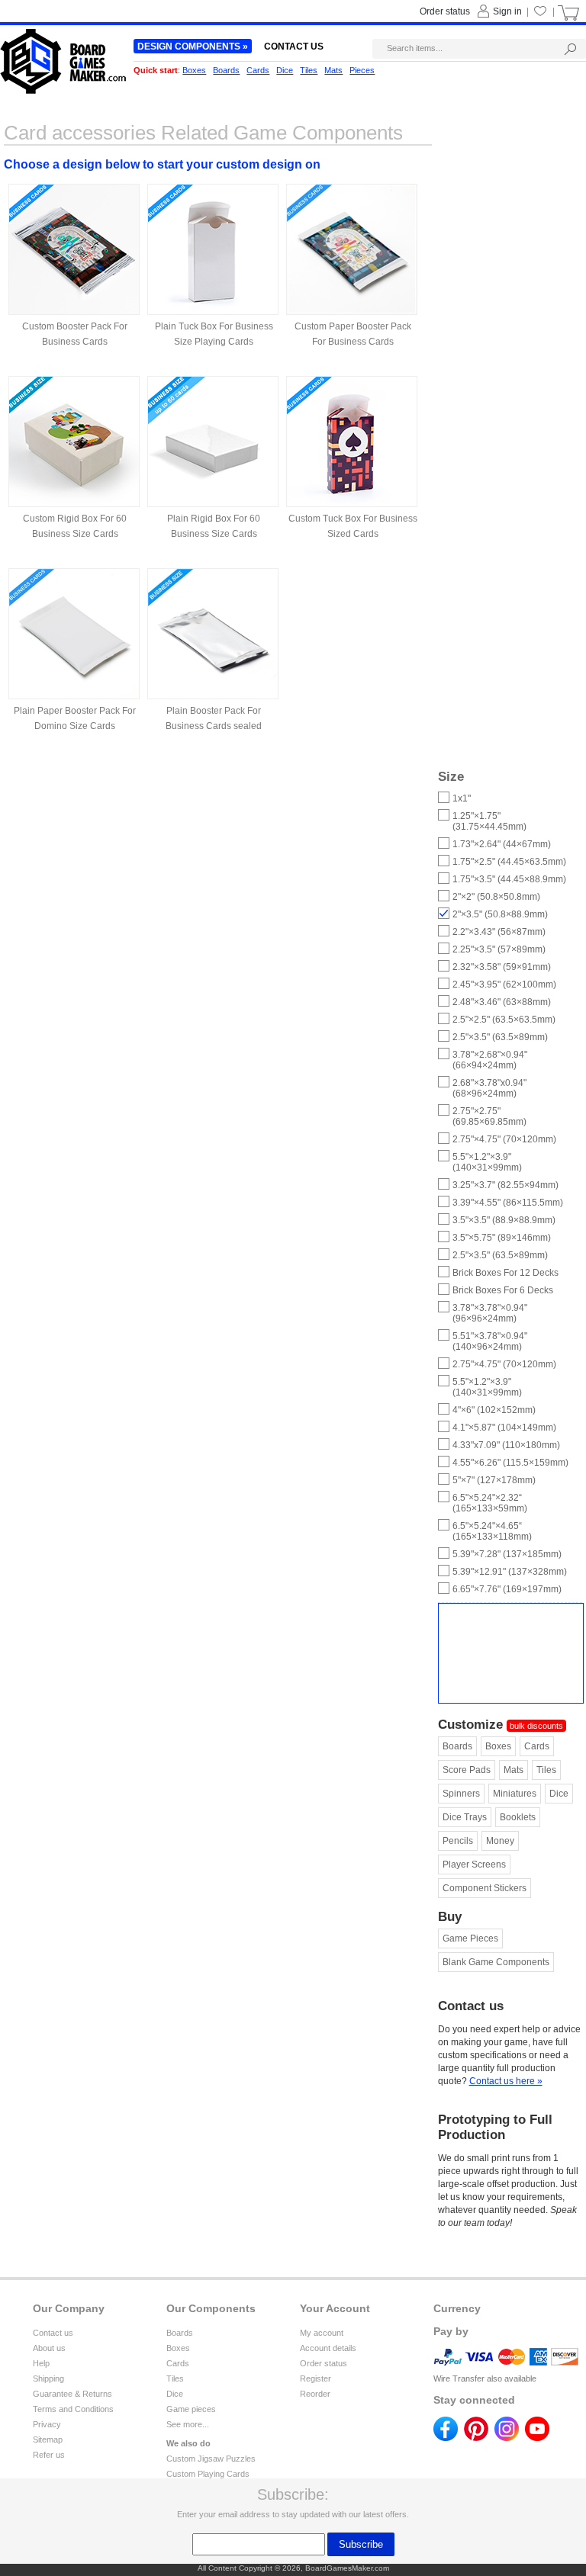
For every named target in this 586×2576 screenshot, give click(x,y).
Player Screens (474, 1865)
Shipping (48, 2378)
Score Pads (467, 1770)
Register (316, 2378)
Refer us (49, 2455)
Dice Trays (465, 1817)
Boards (457, 1746)
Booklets (518, 1817)
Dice (559, 1794)
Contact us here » (506, 2081)
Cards (537, 1746)
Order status (324, 2363)
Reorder (315, 2394)
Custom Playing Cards (208, 2474)
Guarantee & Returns (72, 2394)
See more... (188, 2424)
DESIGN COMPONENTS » (193, 47)
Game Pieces (470, 1938)
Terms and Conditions (73, 2409)
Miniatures (515, 1794)
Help (41, 2363)
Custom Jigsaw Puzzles (211, 2459)
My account (322, 2333)
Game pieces (191, 2409)
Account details (328, 2348)
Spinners (461, 1794)
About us (49, 2348)
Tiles (546, 1770)
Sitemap (48, 2439)
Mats (514, 1770)
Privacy (47, 2424)
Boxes (498, 1746)
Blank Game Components (496, 1962)
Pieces (362, 70)
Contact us (53, 2333)
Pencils (458, 1841)
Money (500, 1841)
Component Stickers (485, 1888)
